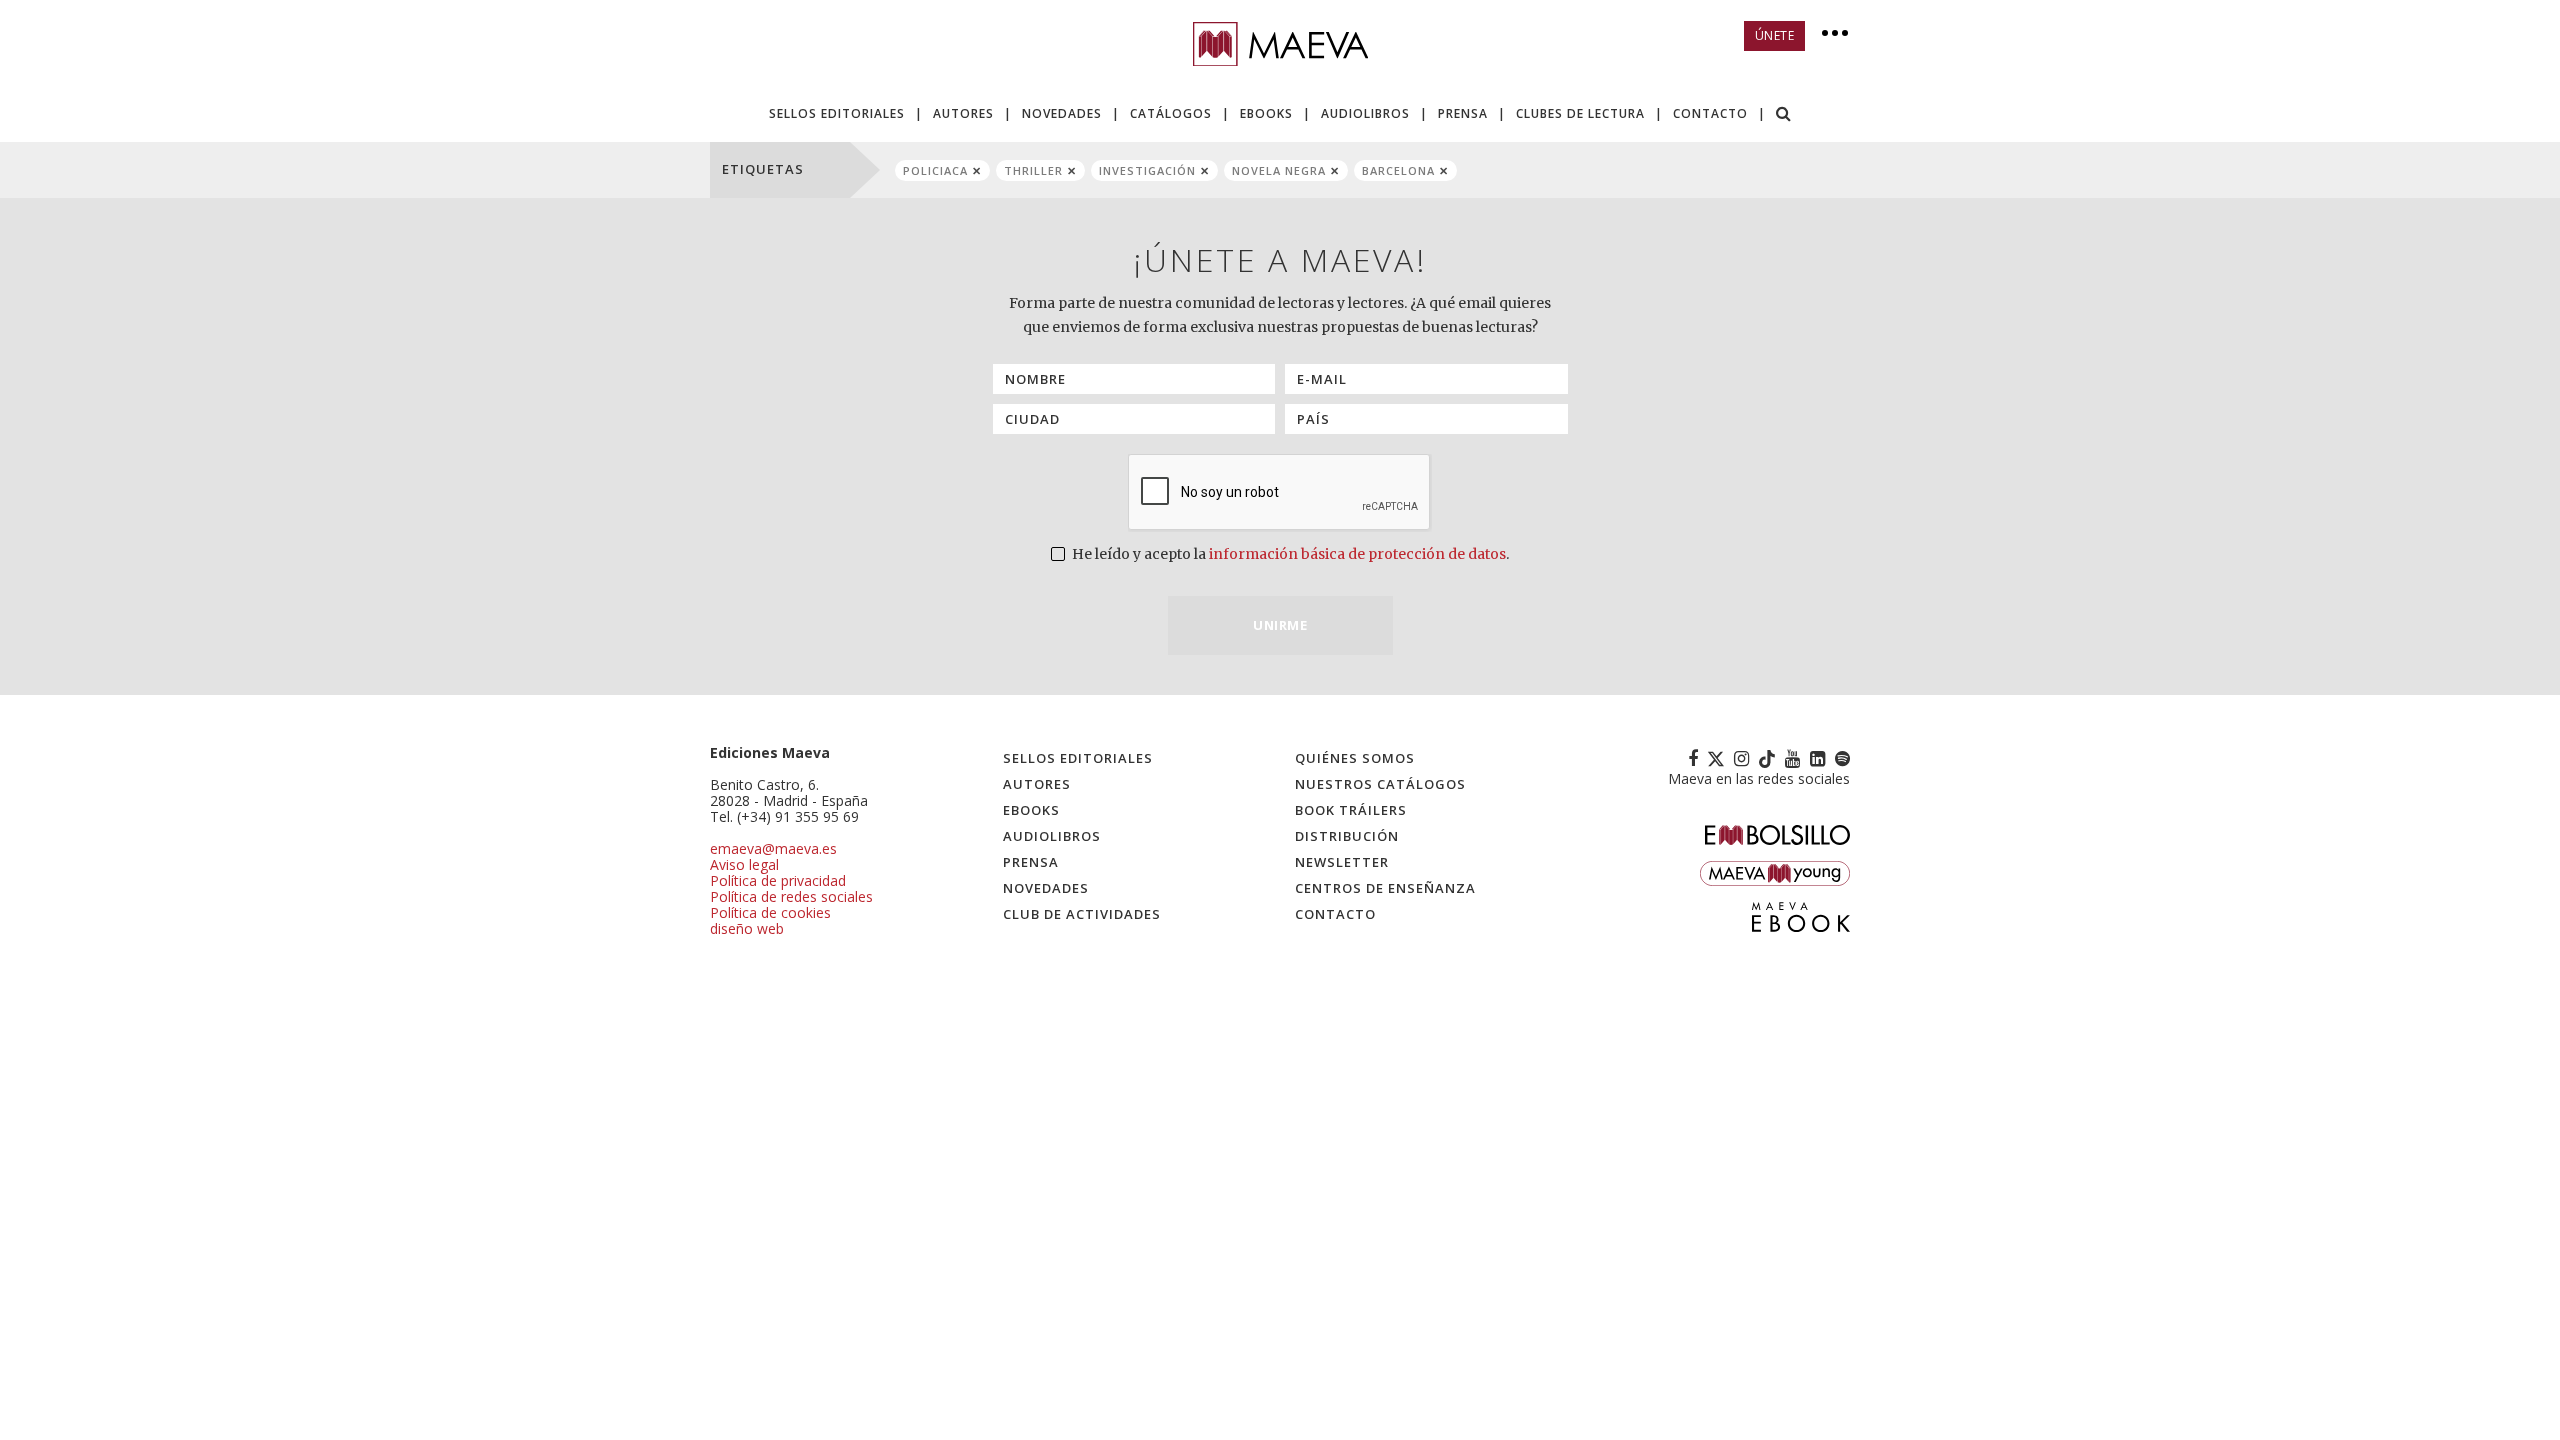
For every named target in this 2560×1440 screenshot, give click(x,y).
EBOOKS (1266, 113)
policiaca (935, 170)
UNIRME (1280, 625)
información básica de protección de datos (1357, 554)
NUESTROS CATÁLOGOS (1380, 784)
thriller (1033, 170)
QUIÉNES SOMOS (1355, 758)
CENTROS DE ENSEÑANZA (1385, 888)
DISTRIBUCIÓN (1347, 836)
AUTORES (963, 113)
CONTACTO (1710, 113)
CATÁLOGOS (1171, 113)
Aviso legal (744, 864)
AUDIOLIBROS (1365, 113)
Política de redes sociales (791, 896)
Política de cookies (770, 912)
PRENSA (1463, 113)
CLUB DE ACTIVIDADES (1082, 914)
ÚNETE (1775, 35)
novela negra (1279, 170)
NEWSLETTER (1342, 862)
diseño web (747, 928)
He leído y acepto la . (1289, 554)
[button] (1784, 115)
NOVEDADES (1062, 113)
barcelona (1398, 170)
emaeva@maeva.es (773, 848)
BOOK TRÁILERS (1351, 810)
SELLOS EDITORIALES (837, 113)
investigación (1147, 170)
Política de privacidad (778, 880)
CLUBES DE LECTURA (1580, 113)
